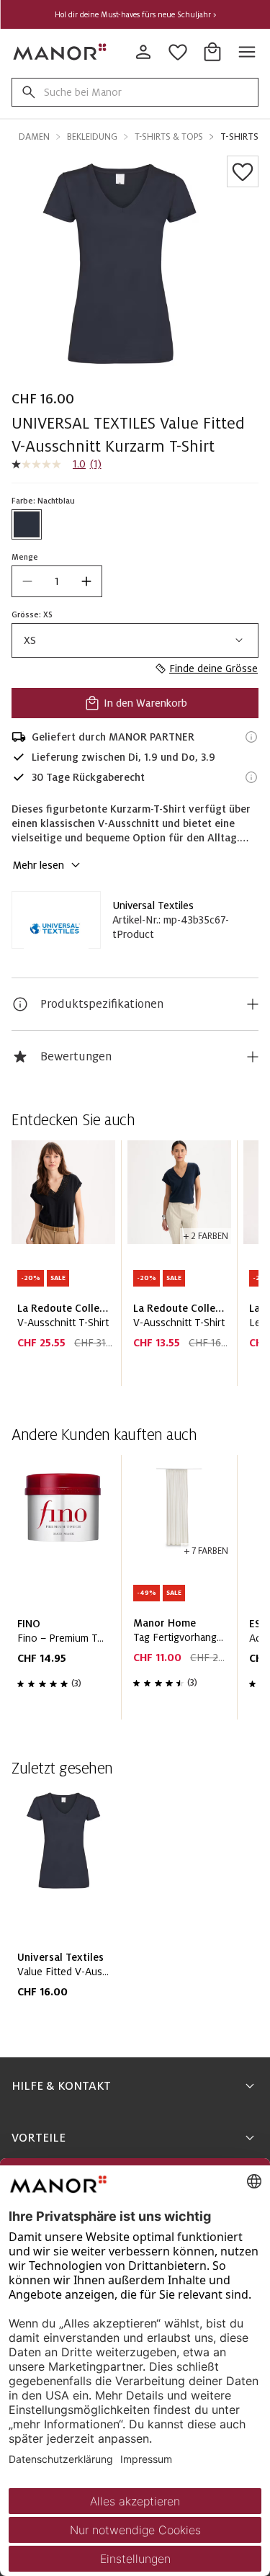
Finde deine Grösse (213, 668)
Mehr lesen (38, 865)
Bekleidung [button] (92, 137)
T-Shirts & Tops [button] (169, 137)
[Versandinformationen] (251, 737)
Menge (25, 557)
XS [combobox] (30, 640)
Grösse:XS (32, 614)
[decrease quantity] (27, 581)
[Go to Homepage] (60, 52)
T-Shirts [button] (239, 137)
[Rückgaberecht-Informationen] (251, 777)
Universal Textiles (153, 905)
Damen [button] (34, 137)
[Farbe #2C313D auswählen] (27, 524)
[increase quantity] (86, 581)
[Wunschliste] (243, 171)
